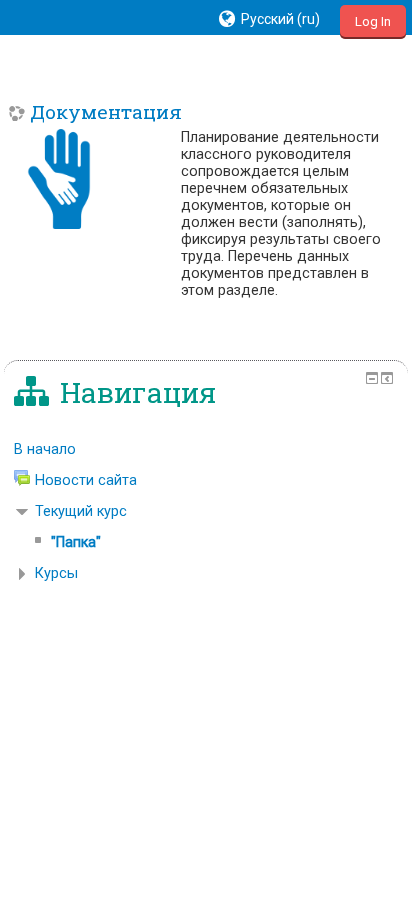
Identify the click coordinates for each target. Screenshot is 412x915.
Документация (106, 111)
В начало (45, 449)
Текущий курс (81, 511)
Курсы (56, 573)
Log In (373, 21)
